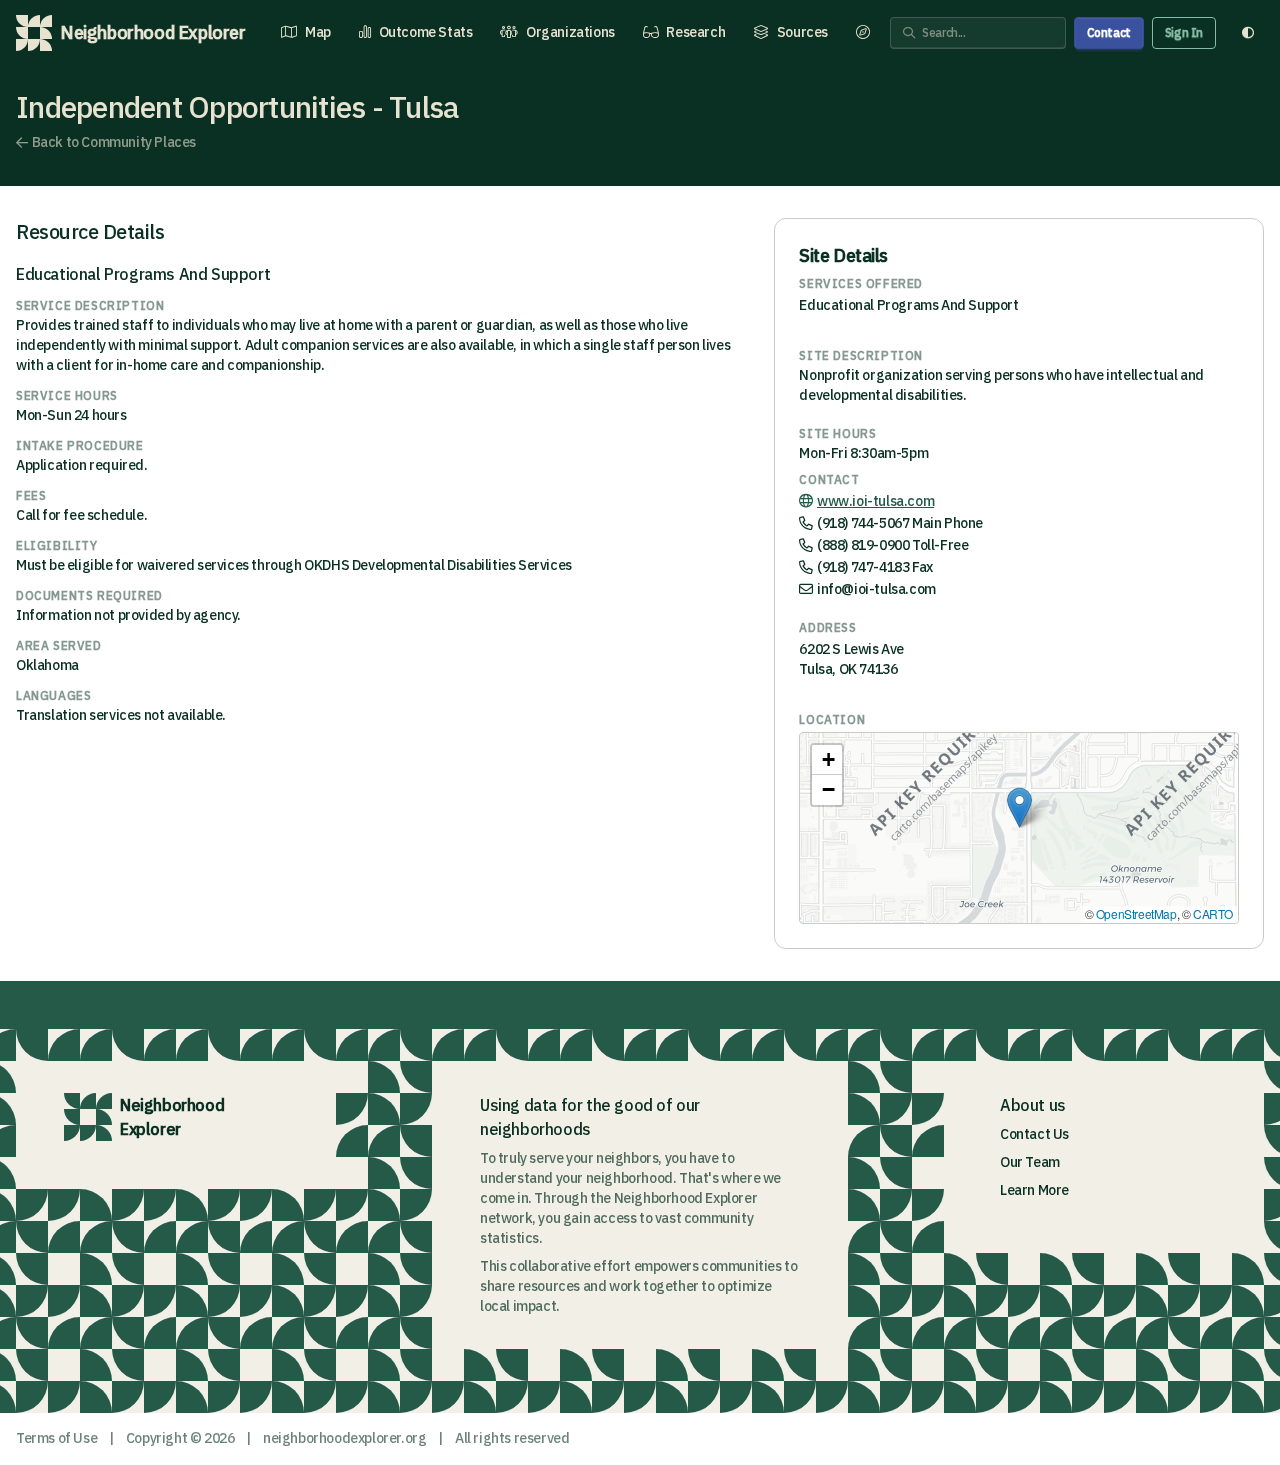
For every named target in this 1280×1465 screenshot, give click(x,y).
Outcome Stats (426, 32)
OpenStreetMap (1136, 913)
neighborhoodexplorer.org (344, 1438)
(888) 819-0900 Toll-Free (892, 545)
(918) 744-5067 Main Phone (900, 523)
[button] (1019, 807)
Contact (1109, 32)
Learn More (1034, 1190)
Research (695, 32)
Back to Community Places (114, 142)
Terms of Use (56, 1438)
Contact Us (1034, 1134)
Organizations (570, 32)
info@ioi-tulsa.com (876, 589)
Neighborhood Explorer (172, 1117)
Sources (802, 32)
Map (318, 32)
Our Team (1030, 1162)
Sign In (1184, 32)
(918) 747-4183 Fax (874, 567)
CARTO (1213, 913)
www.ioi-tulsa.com (875, 501)
